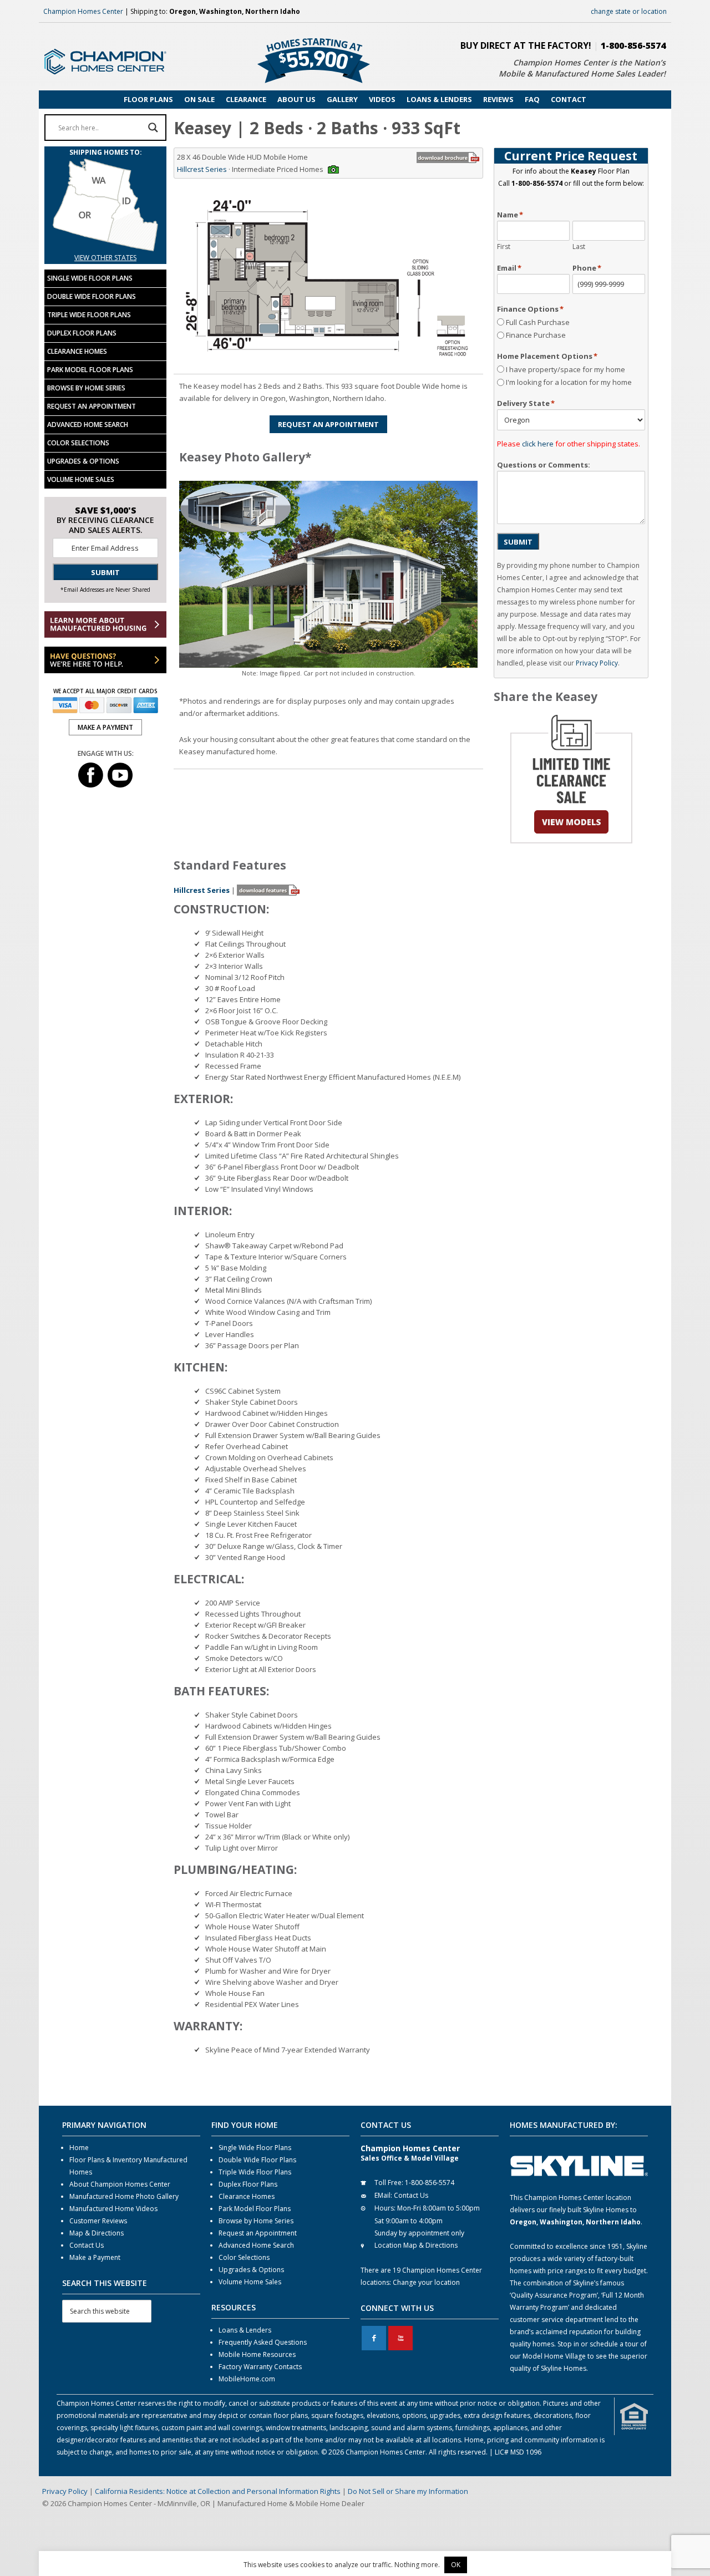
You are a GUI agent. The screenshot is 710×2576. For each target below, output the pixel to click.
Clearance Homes (77, 351)
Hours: (385, 2208)
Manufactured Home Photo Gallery (124, 2196)
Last (579, 247)
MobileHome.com (247, 2379)
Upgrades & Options (83, 461)
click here (538, 444)
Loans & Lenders (245, 2330)
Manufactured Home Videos (113, 2209)
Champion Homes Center (83, 11)
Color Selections (78, 443)
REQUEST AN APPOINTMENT (328, 424)
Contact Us (87, 2245)
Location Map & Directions (416, 2245)
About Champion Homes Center (120, 2184)
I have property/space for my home (566, 369)
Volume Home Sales (81, 479)
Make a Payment (95, 2257)
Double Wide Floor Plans (92, 296)
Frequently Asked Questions (263, 2342)
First (504, 247)
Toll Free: (389, 2183)
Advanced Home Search (88, 425)
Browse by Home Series (86, 388)
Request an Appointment (92, 406)
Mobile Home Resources (257, 2354)
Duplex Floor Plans (82, 333)
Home (79, 2148)
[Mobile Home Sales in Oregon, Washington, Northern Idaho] (105, 245)
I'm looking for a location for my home (569, 382)
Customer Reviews (98, 2221)
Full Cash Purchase (538, 322)
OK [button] (456, 2565)
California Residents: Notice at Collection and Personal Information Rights (218, 2491)
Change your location (426, 2282)
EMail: (383, 2195)
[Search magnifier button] (153, 128)
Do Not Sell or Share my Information (408, 2491)
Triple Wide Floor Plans (89, 315)
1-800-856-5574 (633, 45)
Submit (518, 542)
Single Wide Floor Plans (90, 278)
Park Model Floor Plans (90, 370)
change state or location (629, 11)
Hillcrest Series (202, 169)
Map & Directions (97, 2233)
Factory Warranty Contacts (260, 2367)
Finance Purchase (536, 335)
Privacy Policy (597, 663)
